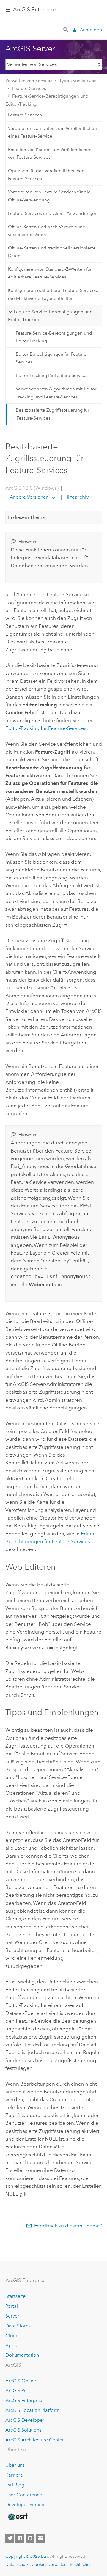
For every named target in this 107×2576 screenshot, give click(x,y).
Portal (12, 2306)
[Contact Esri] (40, 2538)
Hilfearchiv (76, 497)
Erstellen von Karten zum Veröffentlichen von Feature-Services (50, 153)
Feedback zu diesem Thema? (68, 2226)
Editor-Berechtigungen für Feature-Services (52, 358)
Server (12, 2316)
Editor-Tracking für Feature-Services (52, 375)
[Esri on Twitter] (10, 2538)
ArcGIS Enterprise (35, 10)
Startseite (15, 2296)
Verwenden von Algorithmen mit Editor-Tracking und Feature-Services (57, 393)
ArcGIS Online (21, 2381)
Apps (11, 2345)
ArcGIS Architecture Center (35, 2440)
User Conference (24, 2495)
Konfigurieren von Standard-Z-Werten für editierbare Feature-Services (50, 273)
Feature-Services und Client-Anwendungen (53, 213)
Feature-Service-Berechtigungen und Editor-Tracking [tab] (50, 316)
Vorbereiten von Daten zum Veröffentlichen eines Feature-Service (52, 132)
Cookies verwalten (49, 2564)
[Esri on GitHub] (30, 2538)
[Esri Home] (18, 2517)
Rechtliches (81, 2564)
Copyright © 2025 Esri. (27, 2556)
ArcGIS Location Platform (33, 2410)
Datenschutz (17, 2564)
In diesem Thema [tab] (26, 517)
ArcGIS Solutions (23, 2430)
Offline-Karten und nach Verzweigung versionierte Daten (47, 231)
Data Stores (18, 2326)
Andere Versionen (29, 497)
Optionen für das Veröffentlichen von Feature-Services (46, 175)
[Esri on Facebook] (20, 2538)
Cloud (12, 2336)
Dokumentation (22, 2355)
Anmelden (91, 30)
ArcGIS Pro (17, 2391)
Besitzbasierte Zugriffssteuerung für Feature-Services (52, 414)
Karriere (14, 2475)
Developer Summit (26, 2505)
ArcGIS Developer (25, 2420)
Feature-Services (29, 88)
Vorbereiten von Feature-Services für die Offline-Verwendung (49, 196)
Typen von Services (79, 81)
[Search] (66, 29)
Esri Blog (15, 2485)
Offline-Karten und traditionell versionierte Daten (52, 252)
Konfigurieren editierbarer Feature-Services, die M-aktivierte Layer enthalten (53, 294)
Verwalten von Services (29, 81)
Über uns (15, 2465)
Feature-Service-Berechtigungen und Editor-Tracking (47, 100)
